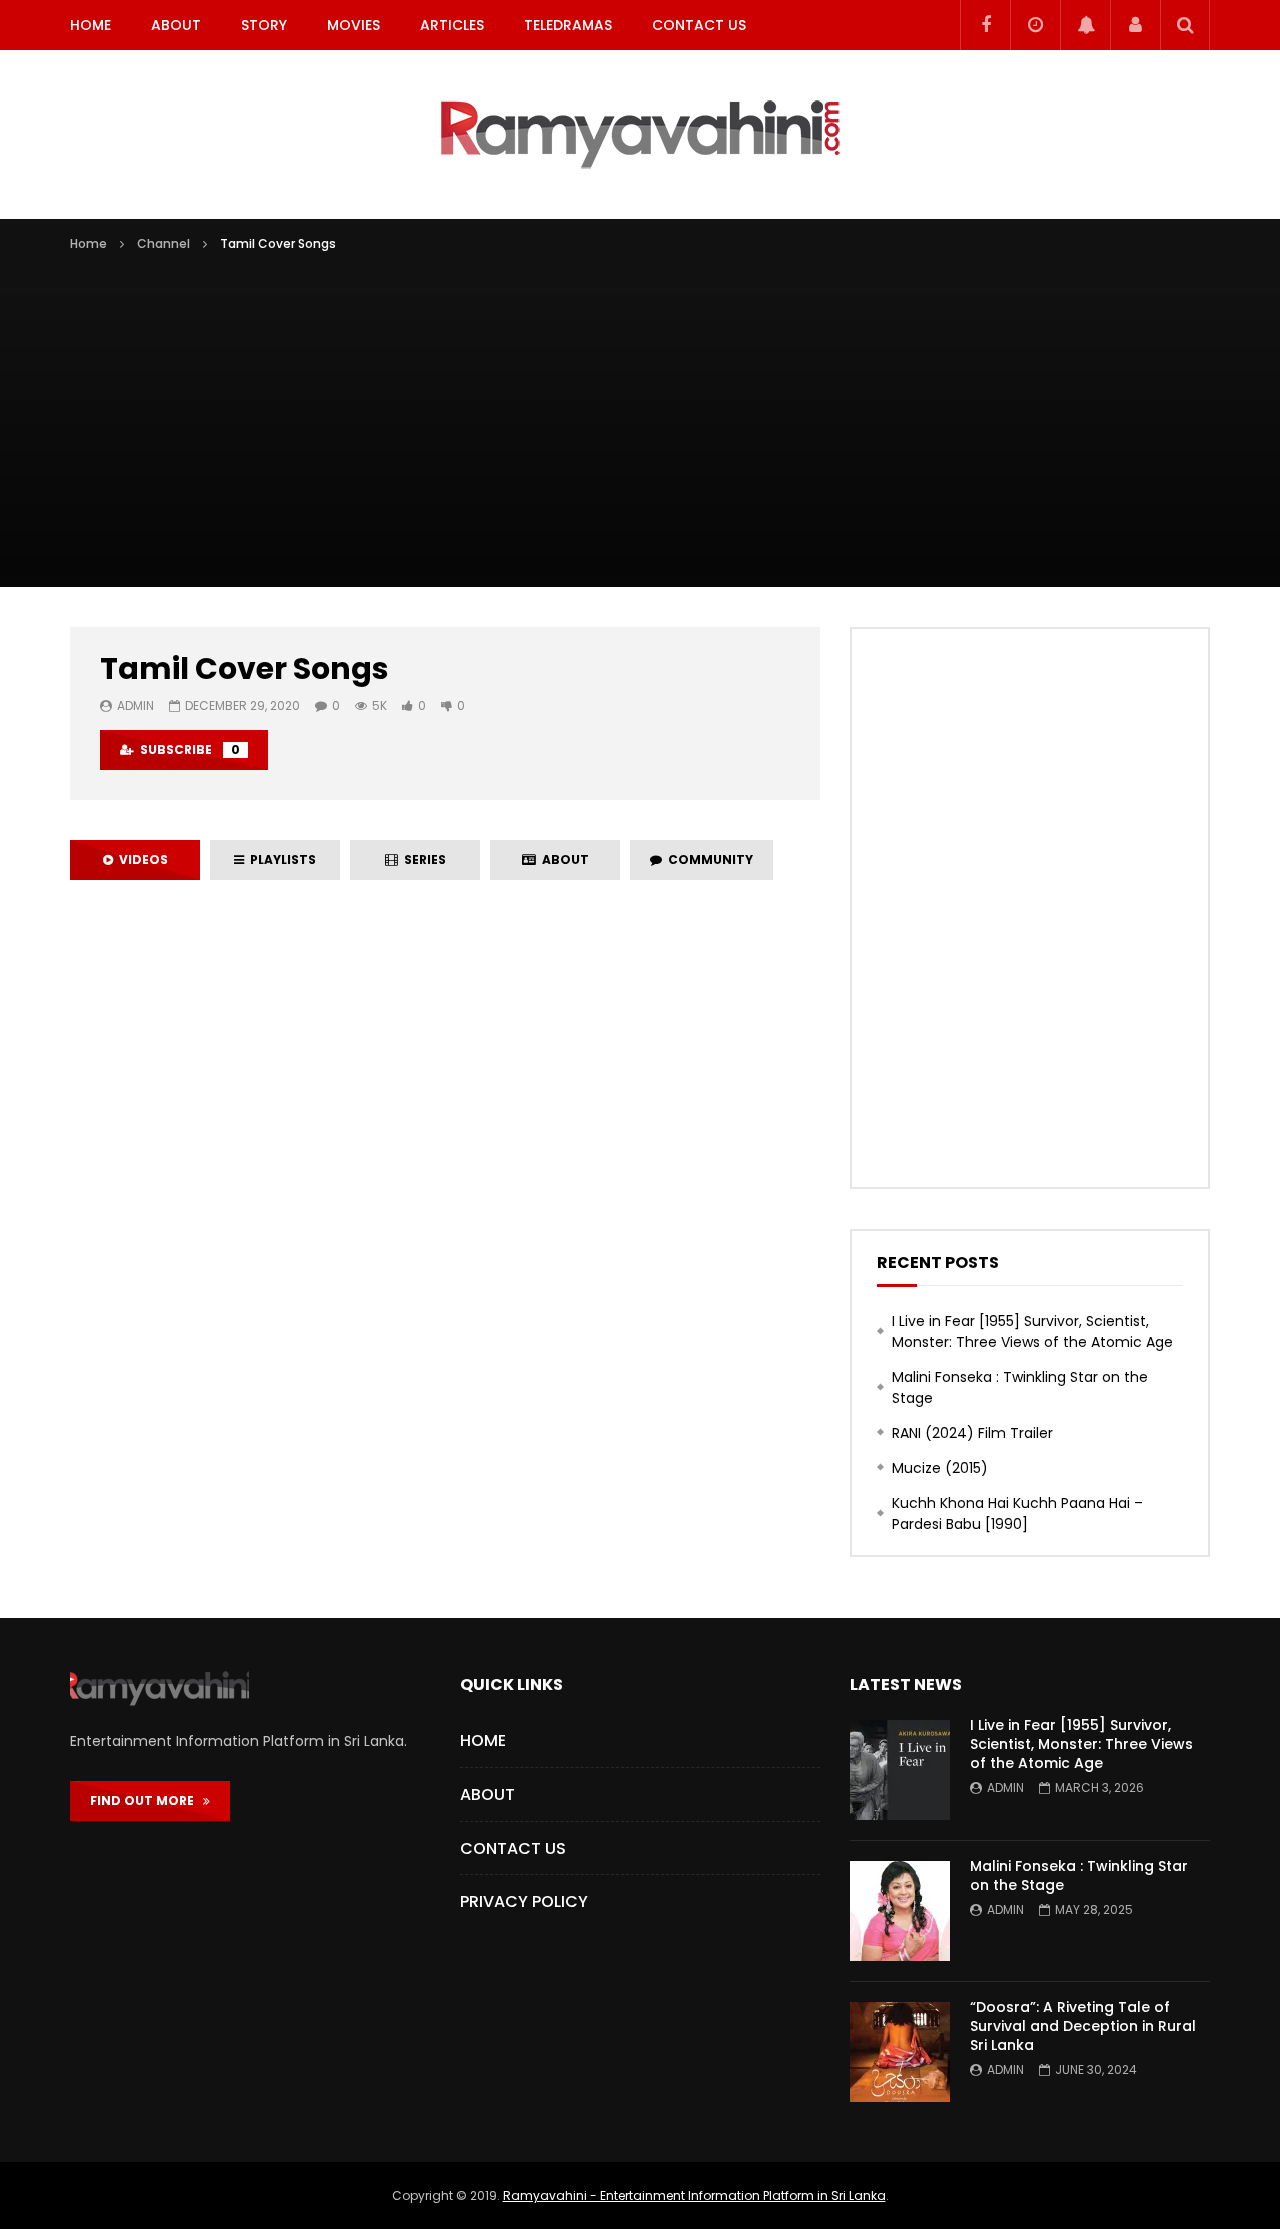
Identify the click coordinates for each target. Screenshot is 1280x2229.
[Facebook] (985, 25)
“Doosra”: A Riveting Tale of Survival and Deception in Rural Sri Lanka (1083, 2026)
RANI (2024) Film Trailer (972, 1433)
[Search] (1185, 25)
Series (422, 859)
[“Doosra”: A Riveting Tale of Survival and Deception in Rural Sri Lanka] (900, 2052)
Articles (452, 25)
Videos (140, 859)
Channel (163, 243)
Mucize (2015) (940, 1468)
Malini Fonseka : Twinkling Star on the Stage (1020, 1387)
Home (90, 25)
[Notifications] (1085, 25)
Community (707, 859)
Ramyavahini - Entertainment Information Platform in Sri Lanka (694, 2195)
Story (264, 25)
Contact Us (699, 25)
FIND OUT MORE (146, 1800)
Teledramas (568, 25)
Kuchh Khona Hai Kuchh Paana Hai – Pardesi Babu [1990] (1017, 1513)
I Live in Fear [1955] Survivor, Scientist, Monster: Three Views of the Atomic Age (1032, 1331)
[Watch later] (1035, 25)
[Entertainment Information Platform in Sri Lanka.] (640, 134)
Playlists (280, 859)
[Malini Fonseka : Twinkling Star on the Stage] (900, 1911)
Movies (353, 25)
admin (135, 705)
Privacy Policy (524, 1901)
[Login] (1135, 25)
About (176, 25)
